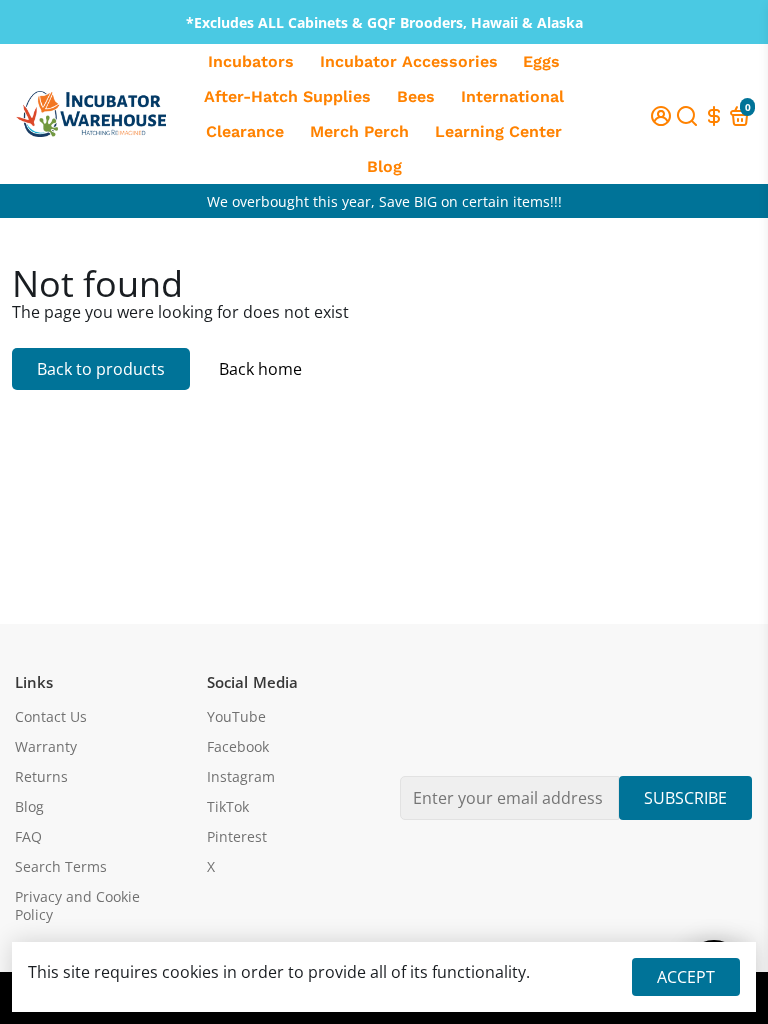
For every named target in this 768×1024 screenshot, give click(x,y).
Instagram (241, 777)
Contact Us (51, 717)
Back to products (101, 369)
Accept (686, 977)
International (512, 96)
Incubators (251, 61)
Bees (416, 96)
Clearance (245, 131)
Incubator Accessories (409, 61)
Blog (384, 166)
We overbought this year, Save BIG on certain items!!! (384, 201)
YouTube (236, 717)
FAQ (28, 837)
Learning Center (498, 131)
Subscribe (685, 798)
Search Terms (61, 867)
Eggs (541, 61)
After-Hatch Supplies (287, 96)
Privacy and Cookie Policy (77, 906)
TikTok (228, 807)
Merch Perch (359, 131)
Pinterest (237, 837)
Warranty (46, 747)
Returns (41, 777)
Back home (260, 369)
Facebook (238, 747)
